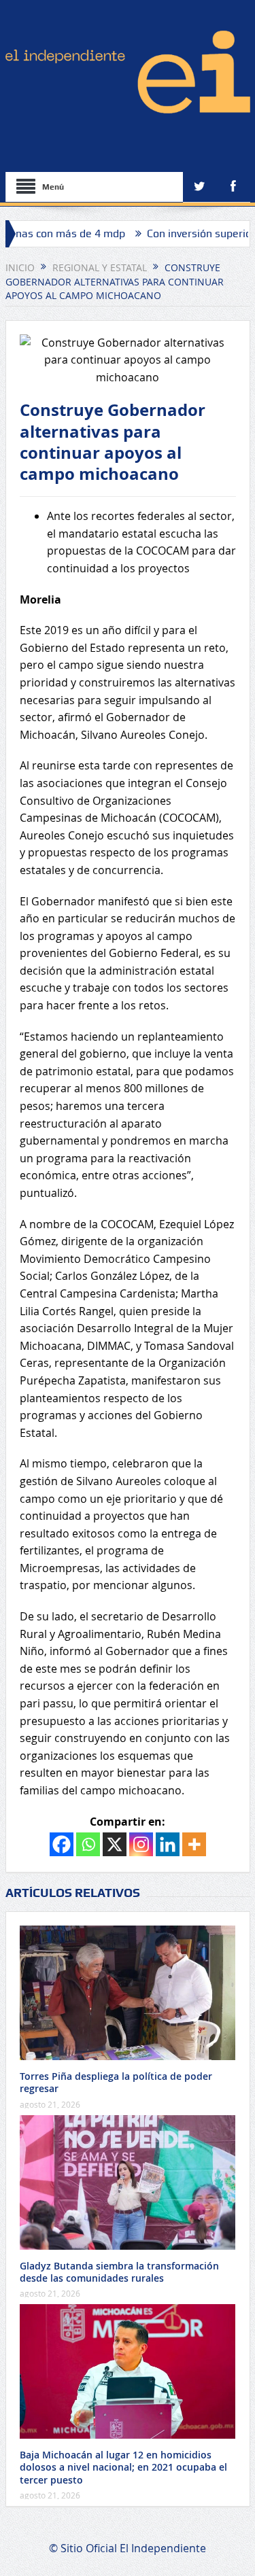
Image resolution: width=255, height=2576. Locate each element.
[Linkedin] (168, 1844)
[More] (194, 1844)
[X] (115, 1844)
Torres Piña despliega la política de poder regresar (116, 2082)
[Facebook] (62, 1844)
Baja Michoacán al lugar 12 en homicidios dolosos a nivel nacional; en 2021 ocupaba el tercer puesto (123, 2467)
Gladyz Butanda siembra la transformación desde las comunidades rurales (119, 2272)
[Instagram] (141, 1844)
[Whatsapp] (88, 1844)
